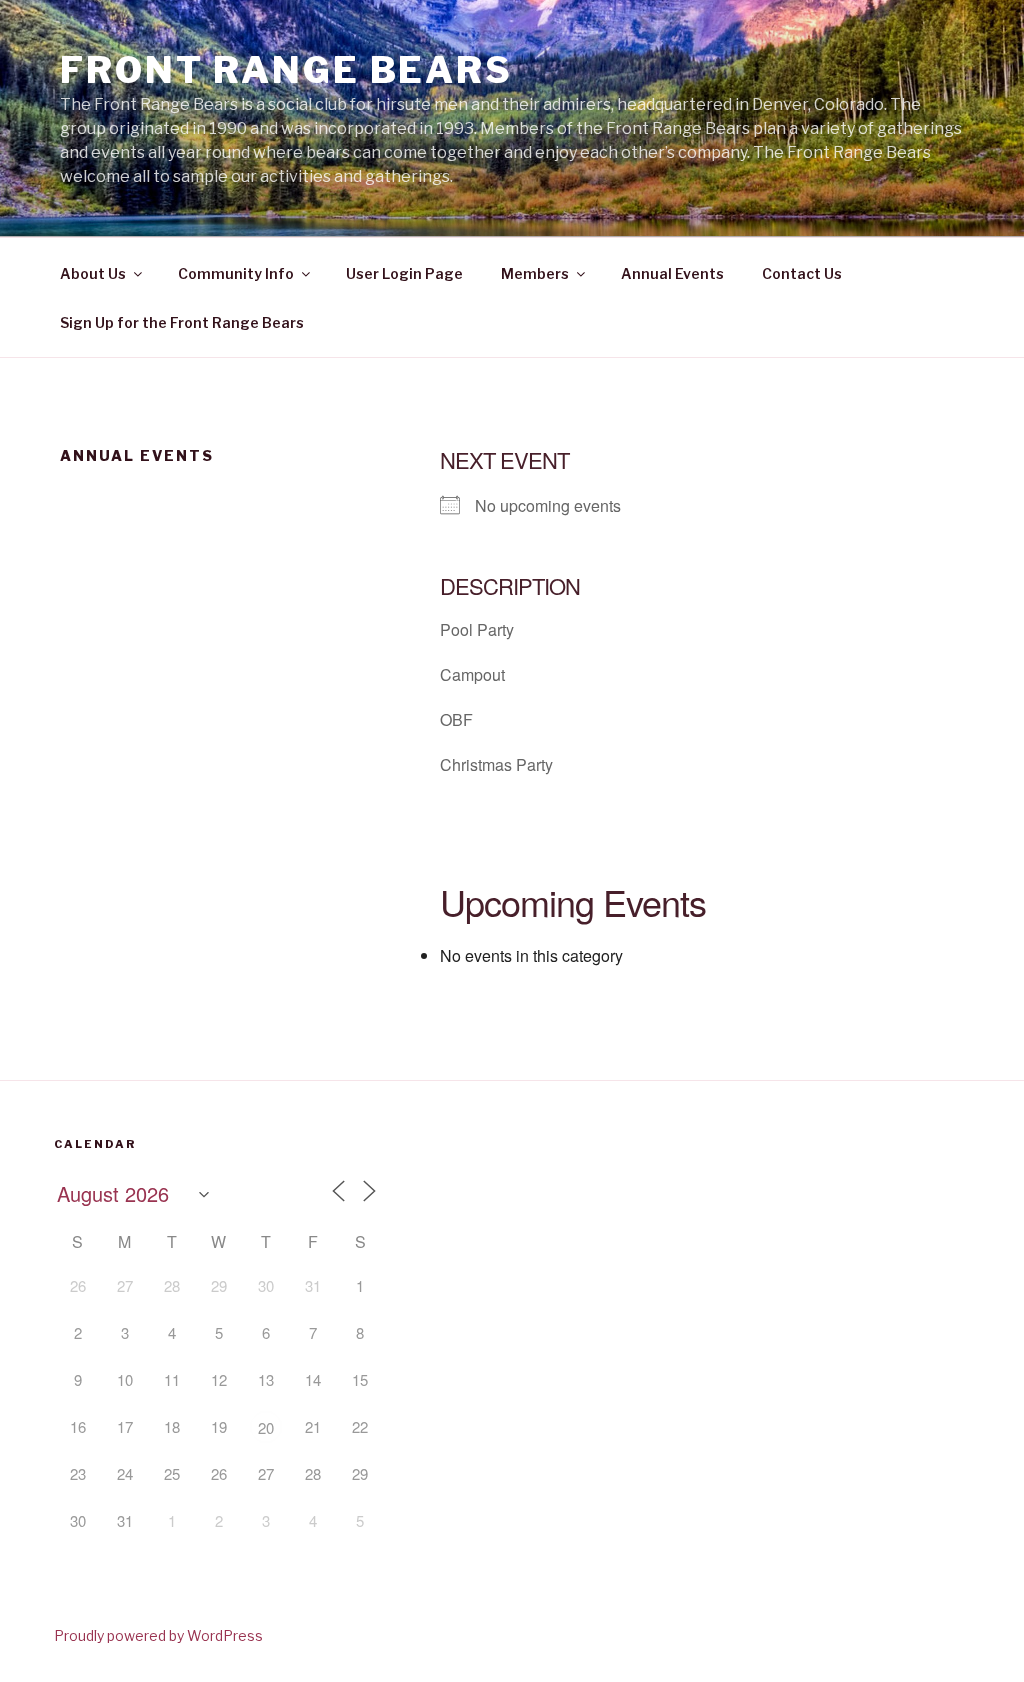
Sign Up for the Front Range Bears (182, 322)
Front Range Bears (286, 70)
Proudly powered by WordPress (158, 1635)
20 (266, 1427)
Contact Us (802, 273)
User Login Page (404, 273)
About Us (93, 273)
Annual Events (672, 273)
